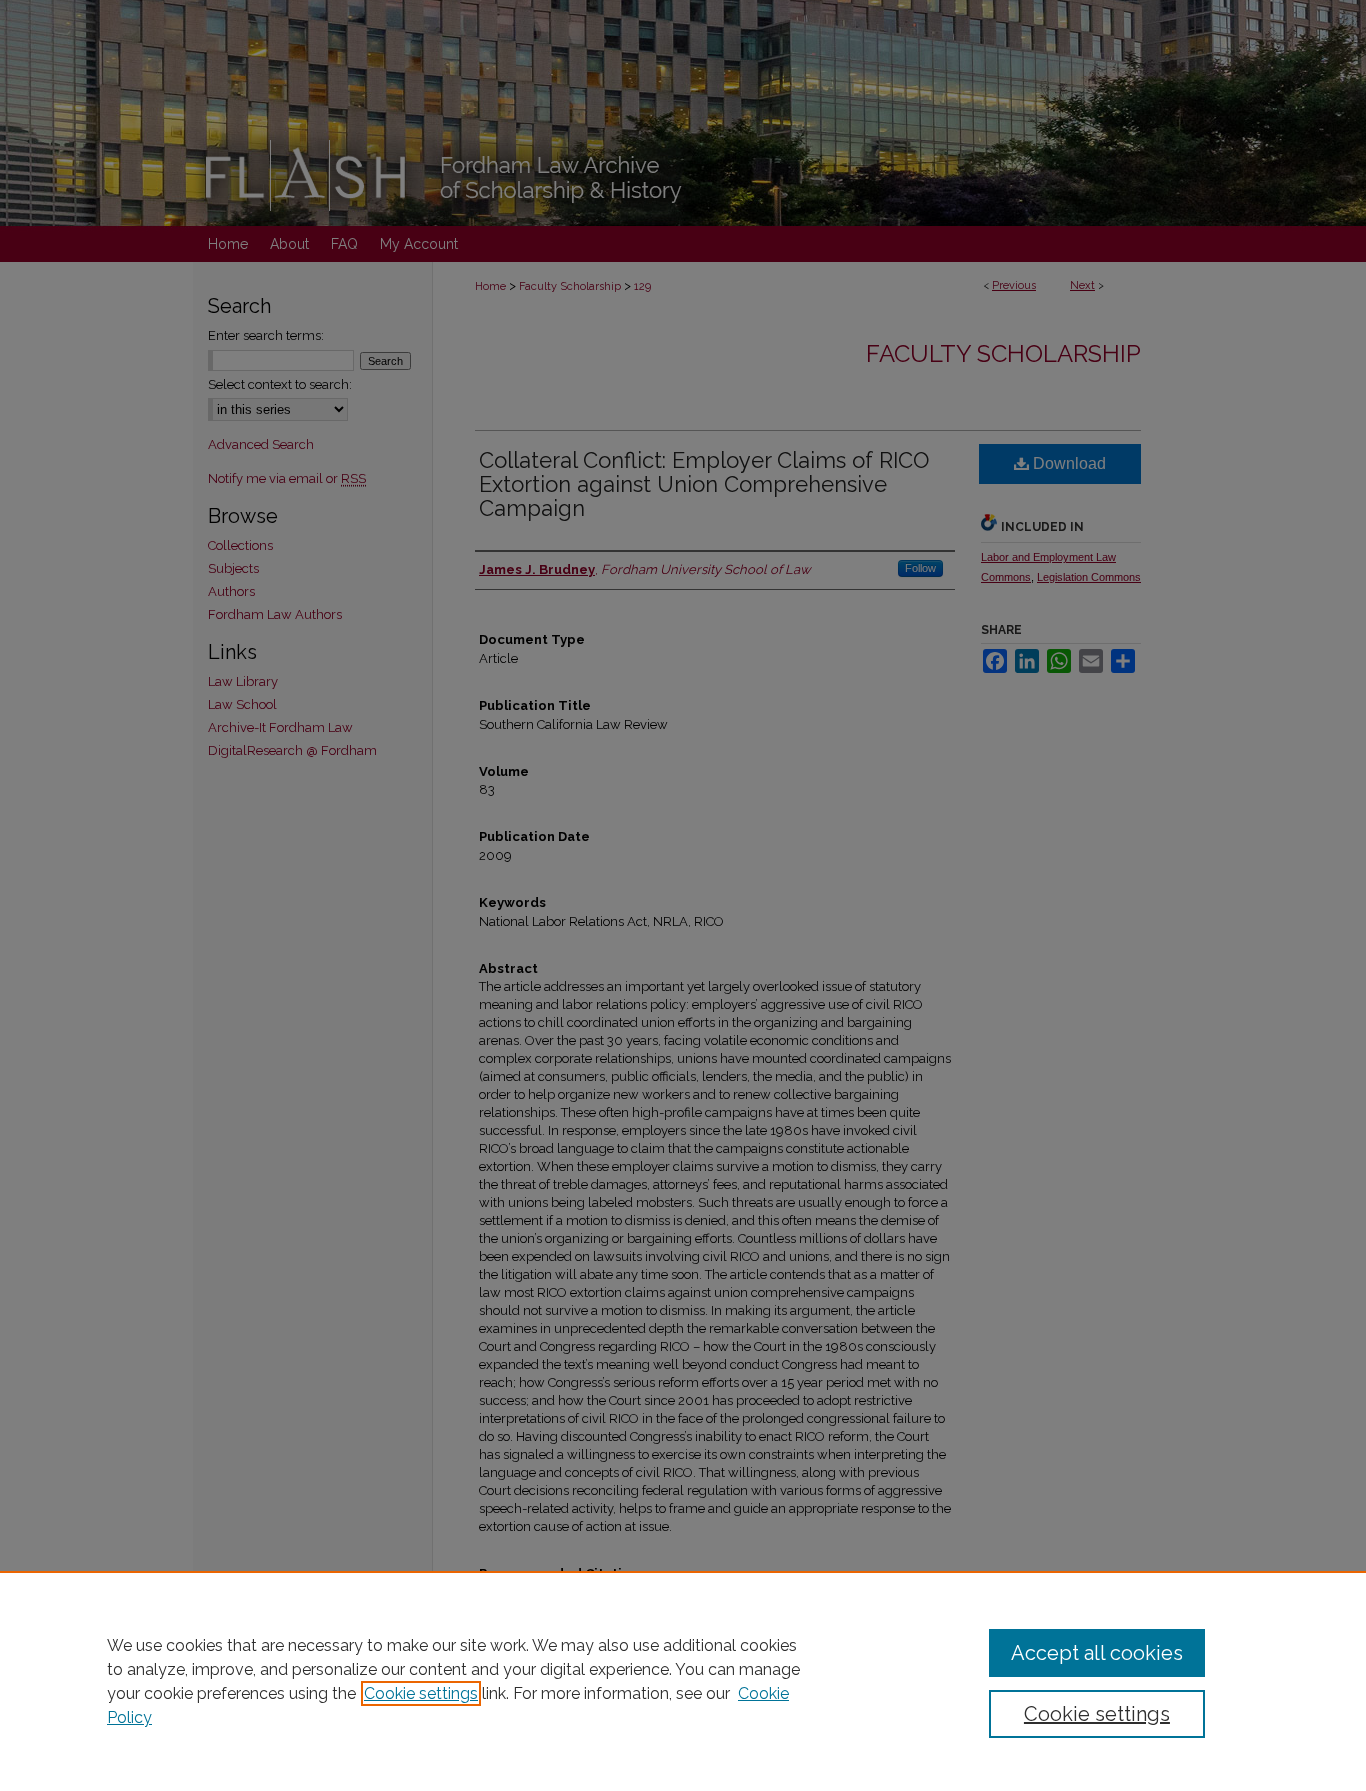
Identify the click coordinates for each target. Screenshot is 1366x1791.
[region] (683, 1681)
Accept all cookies (1097, 1653)
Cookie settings (421, 1693)
